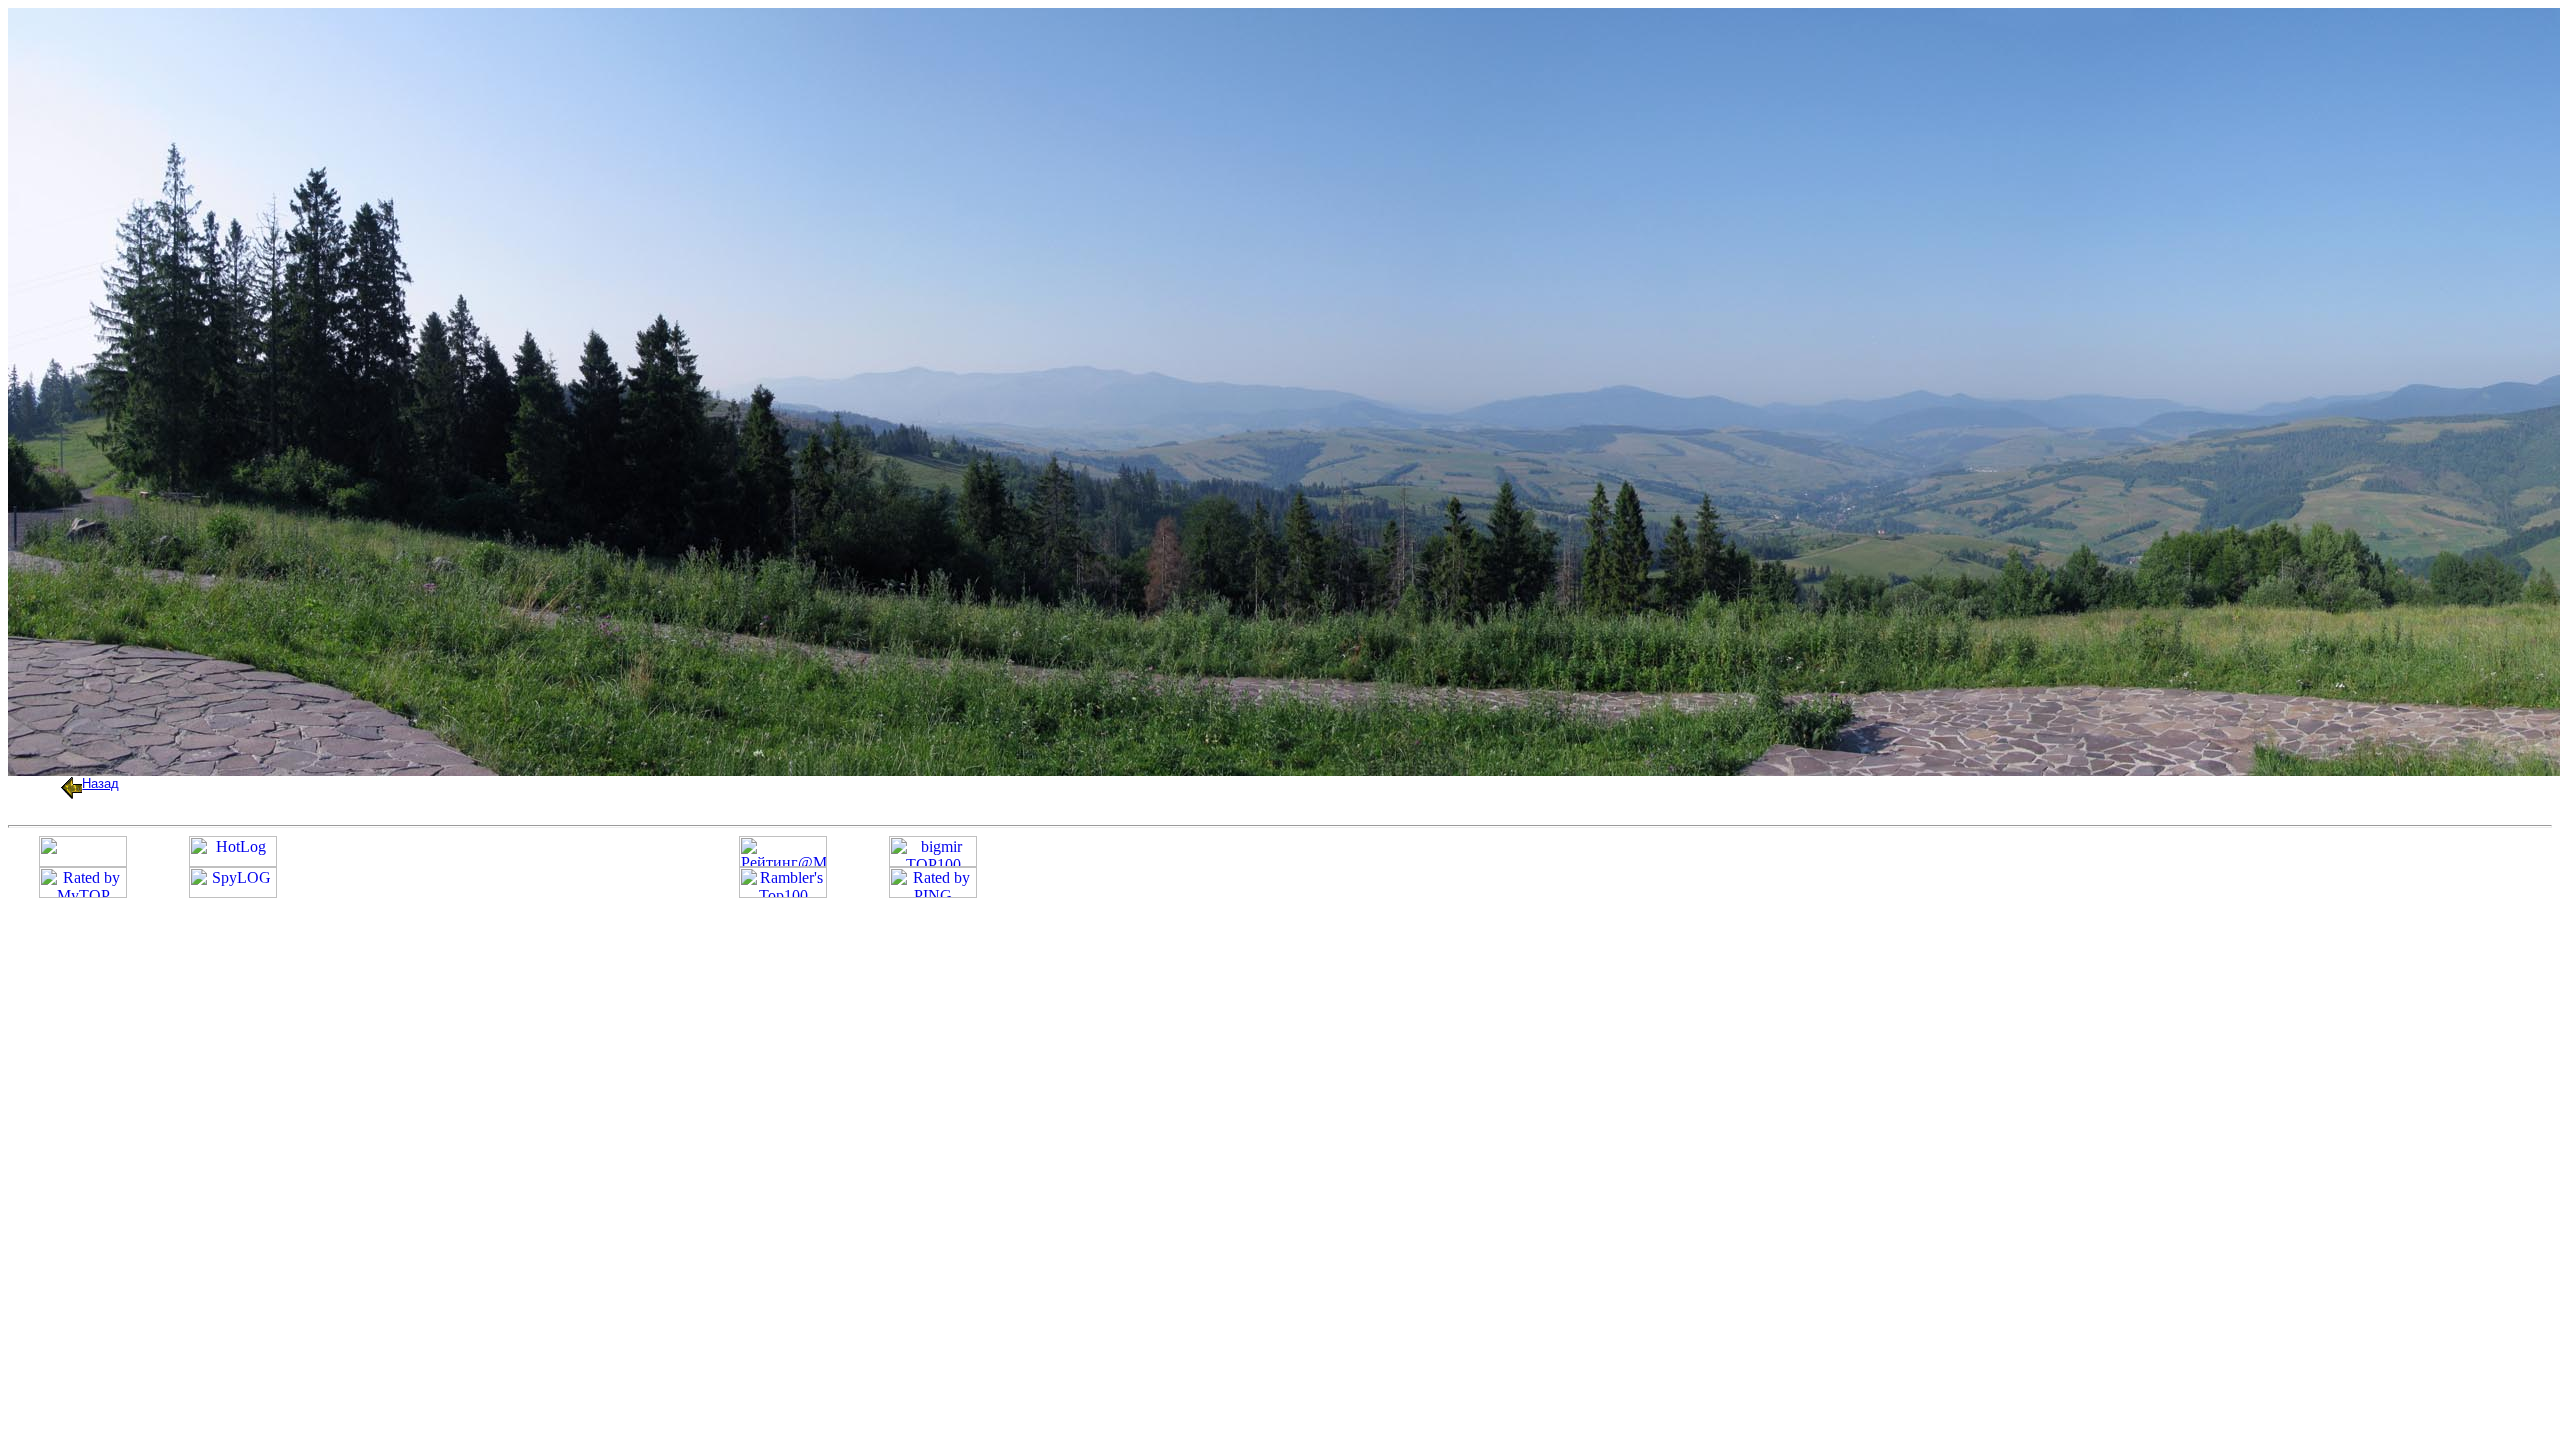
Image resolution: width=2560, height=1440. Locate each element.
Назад (100, 783)
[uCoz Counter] (83, 861)
